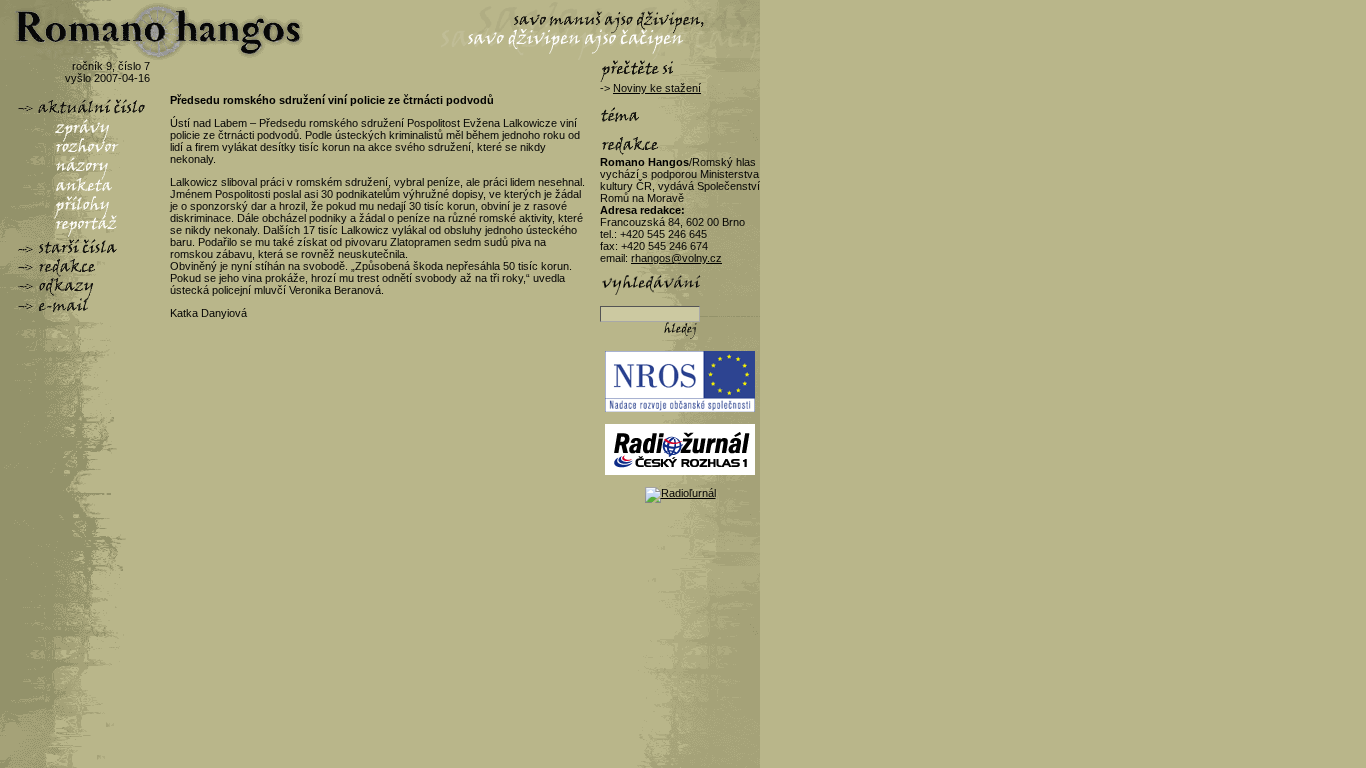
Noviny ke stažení (657, 88)
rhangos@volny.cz (676, 258)
